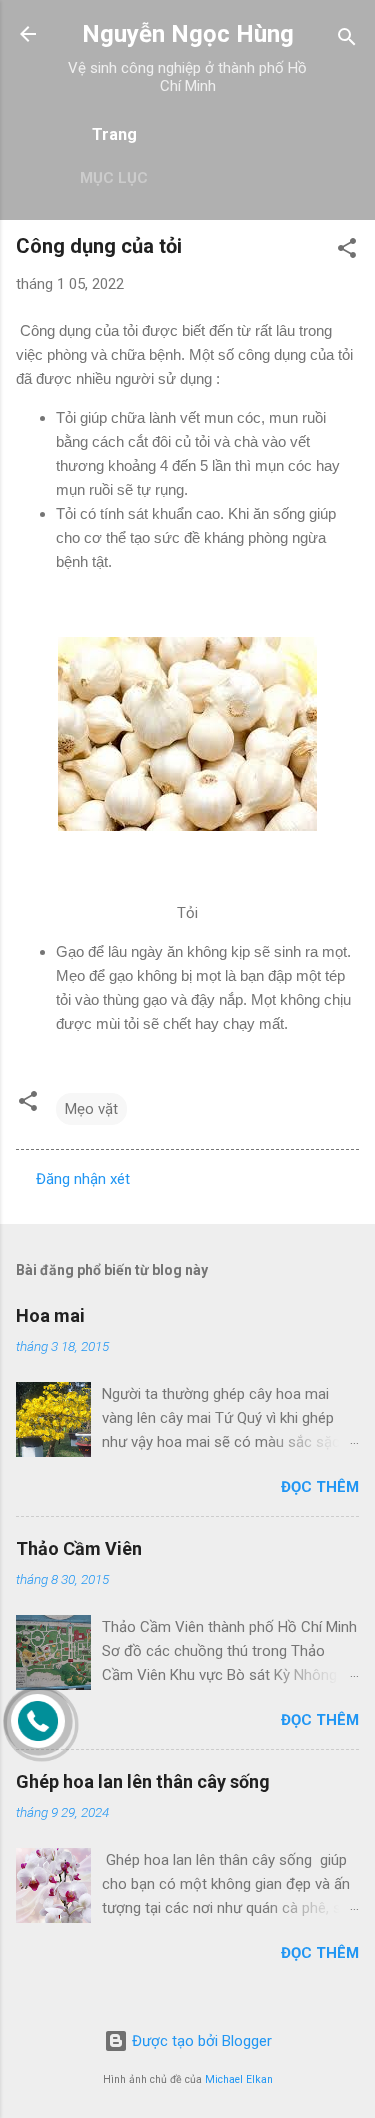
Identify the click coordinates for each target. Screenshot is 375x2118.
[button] (347, 251)
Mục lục (114, 178)
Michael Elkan (239, 2079)
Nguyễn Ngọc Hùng (188, 34)
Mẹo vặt (91, 1109)
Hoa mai (50, 1315)
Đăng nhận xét (83, 1179)
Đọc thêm (320, 1487)
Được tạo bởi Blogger (200, 2041)
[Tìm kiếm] (347, 40)
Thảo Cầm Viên (79, 1548)
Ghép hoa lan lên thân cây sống (143, 1781)
